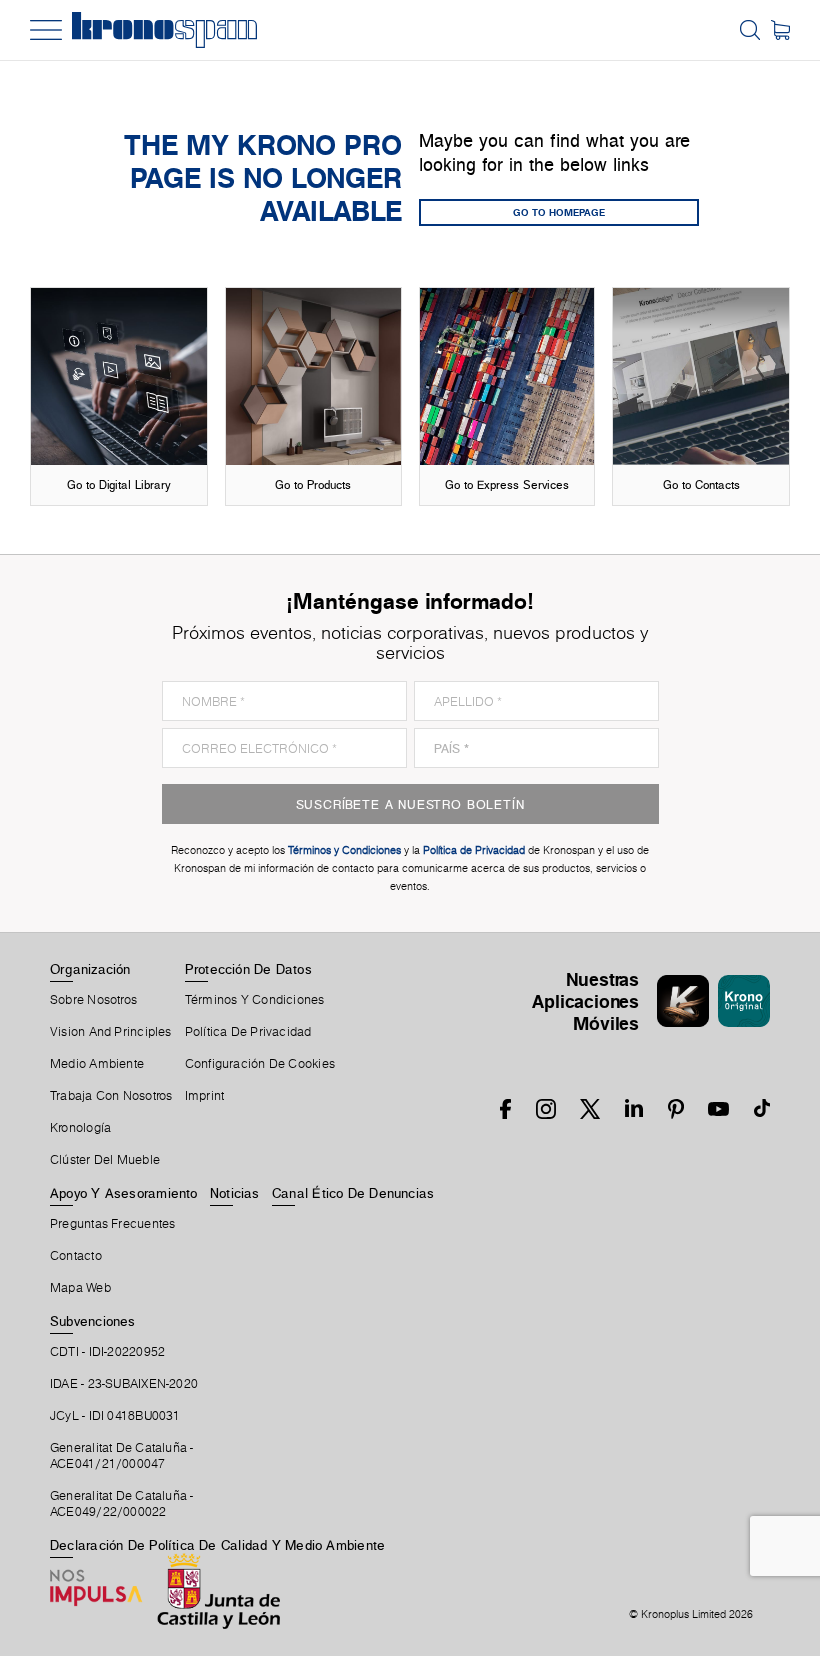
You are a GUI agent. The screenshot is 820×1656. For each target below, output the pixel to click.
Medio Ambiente (97, 1064)
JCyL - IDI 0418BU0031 (115, 1416)
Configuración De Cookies (260, 1064)
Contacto (76, 1256)
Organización (90, 969)
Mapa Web (80, 1288)
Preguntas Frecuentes (112, 1224)
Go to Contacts (701, 484)
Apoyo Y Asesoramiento (124, 1193)
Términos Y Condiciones (255, 1000)
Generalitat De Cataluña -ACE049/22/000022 (122, 1504)
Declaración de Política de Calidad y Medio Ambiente (217, 1545)
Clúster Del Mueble (105, 1160)
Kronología (80, 1128)
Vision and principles (111, 1032)
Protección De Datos (248, 969)
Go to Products (313, 484)
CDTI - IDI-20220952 (107, 1352)
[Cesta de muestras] (780, 30)
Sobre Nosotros (93, 1000)
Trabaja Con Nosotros (111, 1096)
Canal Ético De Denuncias (353, 1193)
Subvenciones (93, 1321)
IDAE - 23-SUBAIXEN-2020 (124, 1384)
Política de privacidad (248, 1032)
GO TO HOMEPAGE (559, 212)
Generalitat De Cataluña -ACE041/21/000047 (122, 1456)
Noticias (235, 1193)
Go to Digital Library (119, 484)
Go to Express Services (507, 484)
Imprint (205, 1096)
